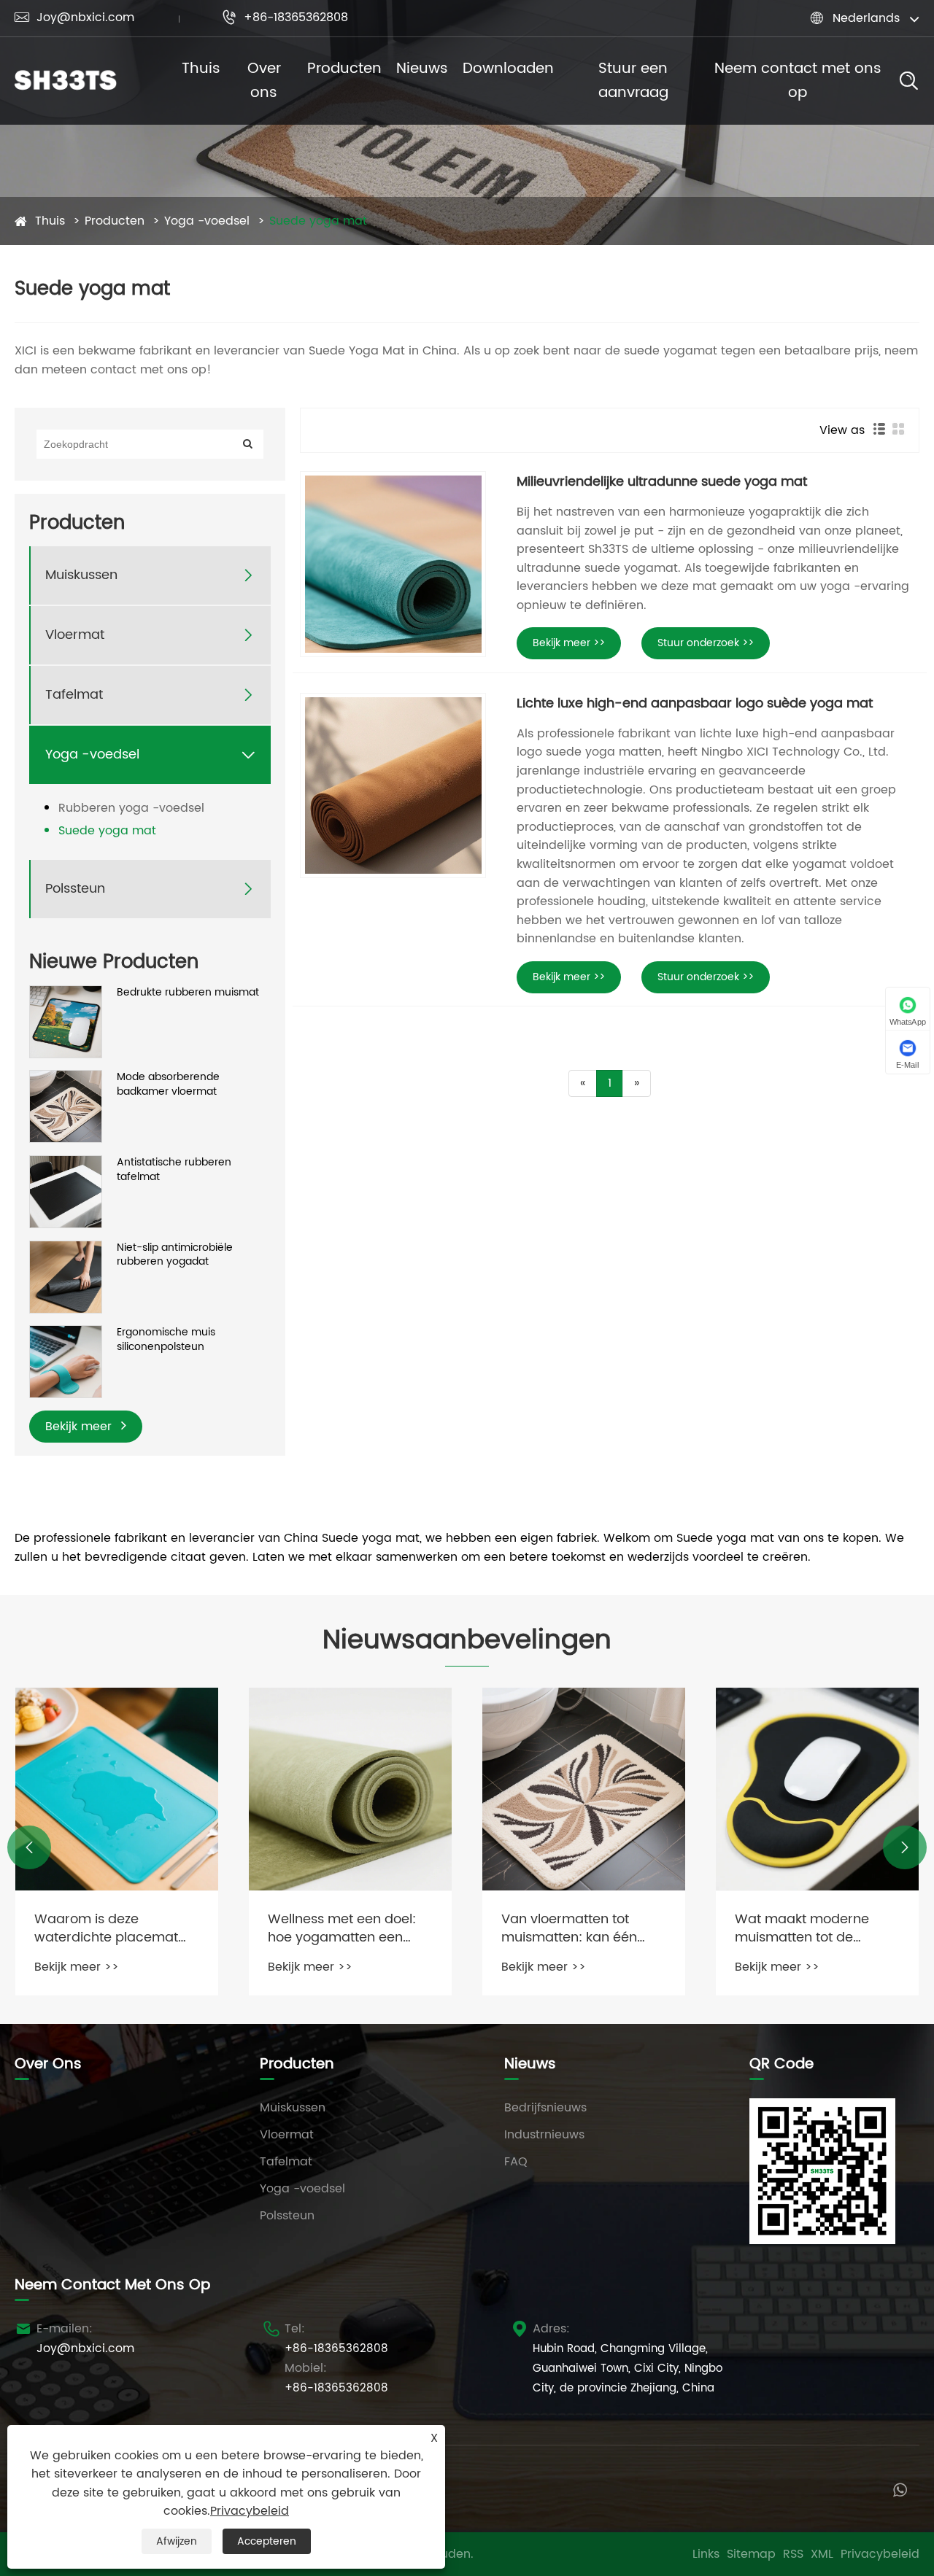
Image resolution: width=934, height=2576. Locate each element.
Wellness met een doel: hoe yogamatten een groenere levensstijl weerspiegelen (108, 1928)
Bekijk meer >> (569, 643)
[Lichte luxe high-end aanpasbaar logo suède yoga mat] (393, 786)
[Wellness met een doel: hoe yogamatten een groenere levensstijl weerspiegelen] (117, 1789)
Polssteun (75, 889)
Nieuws (422, 69)
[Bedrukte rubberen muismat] (66, 1021)
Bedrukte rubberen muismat (188, 993)
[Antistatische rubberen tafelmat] (66, 1191)
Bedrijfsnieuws (545, 2108)
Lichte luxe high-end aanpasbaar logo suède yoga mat (695, 703)
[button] (29, 1847)
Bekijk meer (80, 1427)
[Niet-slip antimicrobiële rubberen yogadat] (66, 1276)
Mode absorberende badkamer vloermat (168, 1084)
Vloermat (75, 635)
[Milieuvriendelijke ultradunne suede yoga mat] (393, 564)
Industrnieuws (544, 2135)
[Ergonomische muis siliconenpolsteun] (66, 1361)
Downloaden (508, 69)
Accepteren (267, 2541)
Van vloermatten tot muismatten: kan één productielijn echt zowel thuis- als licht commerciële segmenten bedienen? (349, 1928)
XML (822, 2554)
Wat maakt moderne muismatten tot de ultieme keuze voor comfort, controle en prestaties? (568, 1928)
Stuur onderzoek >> (706, 643)
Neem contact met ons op (798, 81)
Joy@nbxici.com (74, 18)
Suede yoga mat (318, 221)
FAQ (516, 2162)
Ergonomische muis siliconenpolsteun (166, 1339)
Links (706, 2554)
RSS (793, 2554)
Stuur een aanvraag (633, 81)
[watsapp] (900, 2489)
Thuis (201, 69)
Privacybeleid (880, 2554)
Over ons (264, 81)
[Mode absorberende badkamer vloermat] (66, 1106)
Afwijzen (177, 2541)
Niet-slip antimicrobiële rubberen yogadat (175, 1255)
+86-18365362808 (285, 18)
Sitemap (751, 2554)
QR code (781, 2064)
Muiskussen (81, 575)
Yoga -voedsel (207, 221)
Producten (344, 69)
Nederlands (866, 18)
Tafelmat (74, 695)
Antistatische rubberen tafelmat (174, 1169)
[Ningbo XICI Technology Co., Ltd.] (66, 81)
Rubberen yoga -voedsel (131, 808)
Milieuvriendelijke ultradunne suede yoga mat (662, 482)
